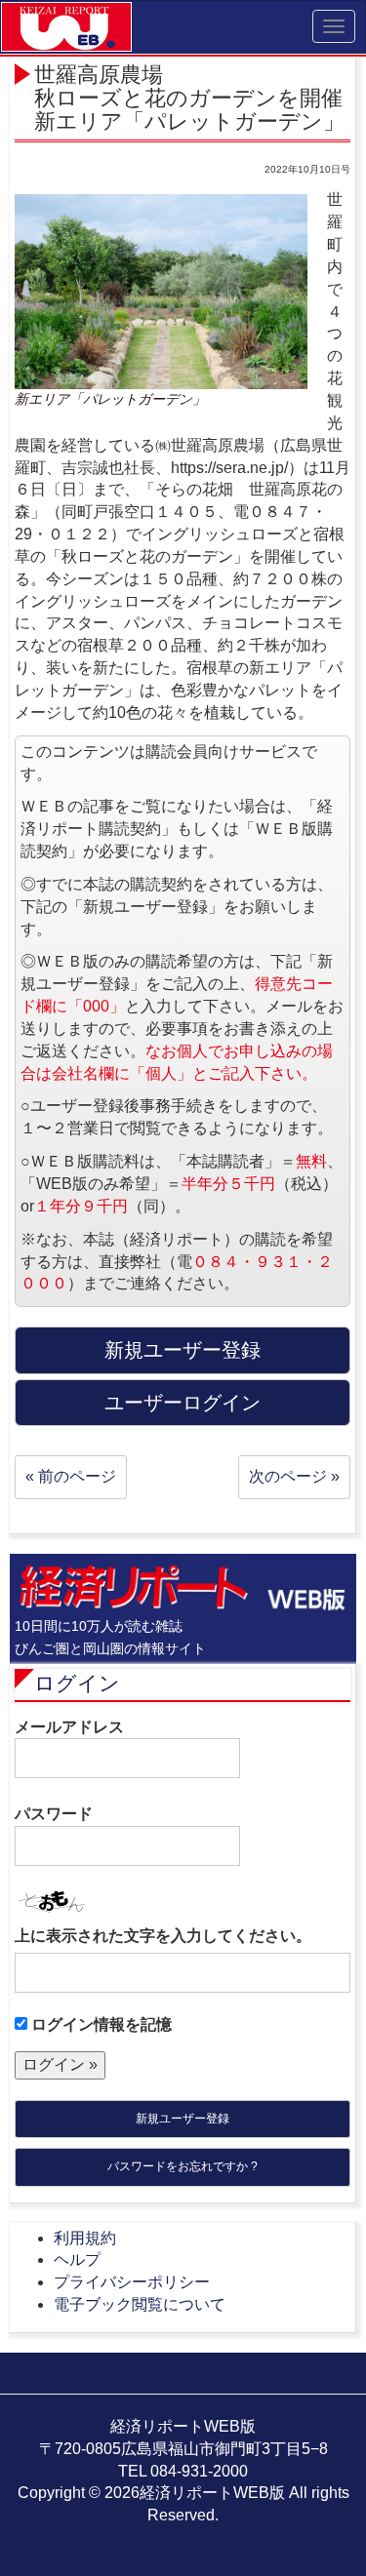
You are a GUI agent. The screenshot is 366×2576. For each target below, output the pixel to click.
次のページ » (294, 1476)
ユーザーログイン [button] (183, 1403)
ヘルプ (77, 2259)
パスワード (54, 1814)
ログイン (77, 1683)
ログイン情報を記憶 (100, 2024)
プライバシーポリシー (132, 2282)
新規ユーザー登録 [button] (183, 1350)
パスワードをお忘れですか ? (183, 2166)
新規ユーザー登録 (183, 2119)
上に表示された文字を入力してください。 (163, 1936)
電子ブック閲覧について (140, 2304)
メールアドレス (69, 1727)
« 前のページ (71, 1476)
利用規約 (85, 2238)
